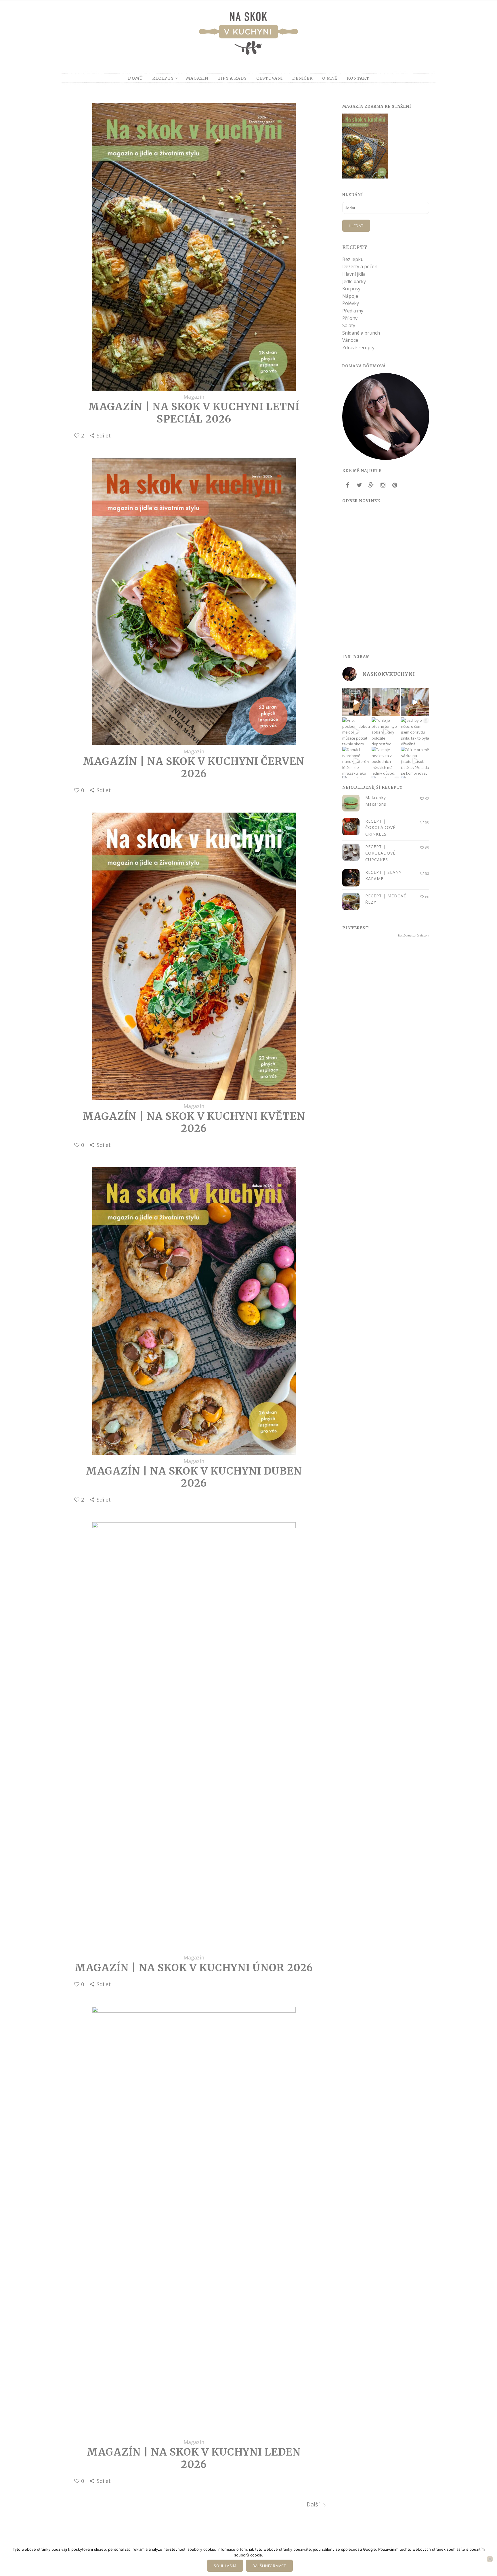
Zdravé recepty (358, 348)
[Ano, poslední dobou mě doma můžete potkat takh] (356, 732)
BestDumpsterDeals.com (414, 935)
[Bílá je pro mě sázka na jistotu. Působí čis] (415, 761)
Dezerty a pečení (360, 266)
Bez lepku (353, 259)
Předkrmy (353, 311)
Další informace (269, 2566)
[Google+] (371, 485)
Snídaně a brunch (361, 333)
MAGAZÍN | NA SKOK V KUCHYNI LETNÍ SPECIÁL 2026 (194, 413)
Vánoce (350, 340)
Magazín (194, 397)
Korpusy (351, 289)
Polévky (351, 303)
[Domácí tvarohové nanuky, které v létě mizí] (356, 761)
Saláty (349, 325)
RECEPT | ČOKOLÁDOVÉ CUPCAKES (380, 853)
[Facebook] (347, 485)
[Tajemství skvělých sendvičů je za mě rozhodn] (415, 702)
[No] (490, 2559)
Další (314, 2504)
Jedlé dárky (354, 281)
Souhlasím (225, 2566)
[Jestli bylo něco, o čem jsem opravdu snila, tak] (415, 732)
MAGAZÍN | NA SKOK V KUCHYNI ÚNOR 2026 (194, 1968)
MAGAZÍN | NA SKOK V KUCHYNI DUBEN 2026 (194, 1477)
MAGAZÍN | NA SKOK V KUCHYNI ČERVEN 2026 (194, 767)
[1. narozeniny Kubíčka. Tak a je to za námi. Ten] (386, 702)
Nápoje (350, 296)
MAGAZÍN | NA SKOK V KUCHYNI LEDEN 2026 (194, 2458)
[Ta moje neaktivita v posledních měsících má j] (386, 761)
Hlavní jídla (354, 274)
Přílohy (350, 318)
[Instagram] (383, 485)
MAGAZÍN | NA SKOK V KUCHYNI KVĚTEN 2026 (194, 1122)
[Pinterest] (395, 485)
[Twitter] (359, 485)
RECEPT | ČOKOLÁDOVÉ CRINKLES (380, 828)
